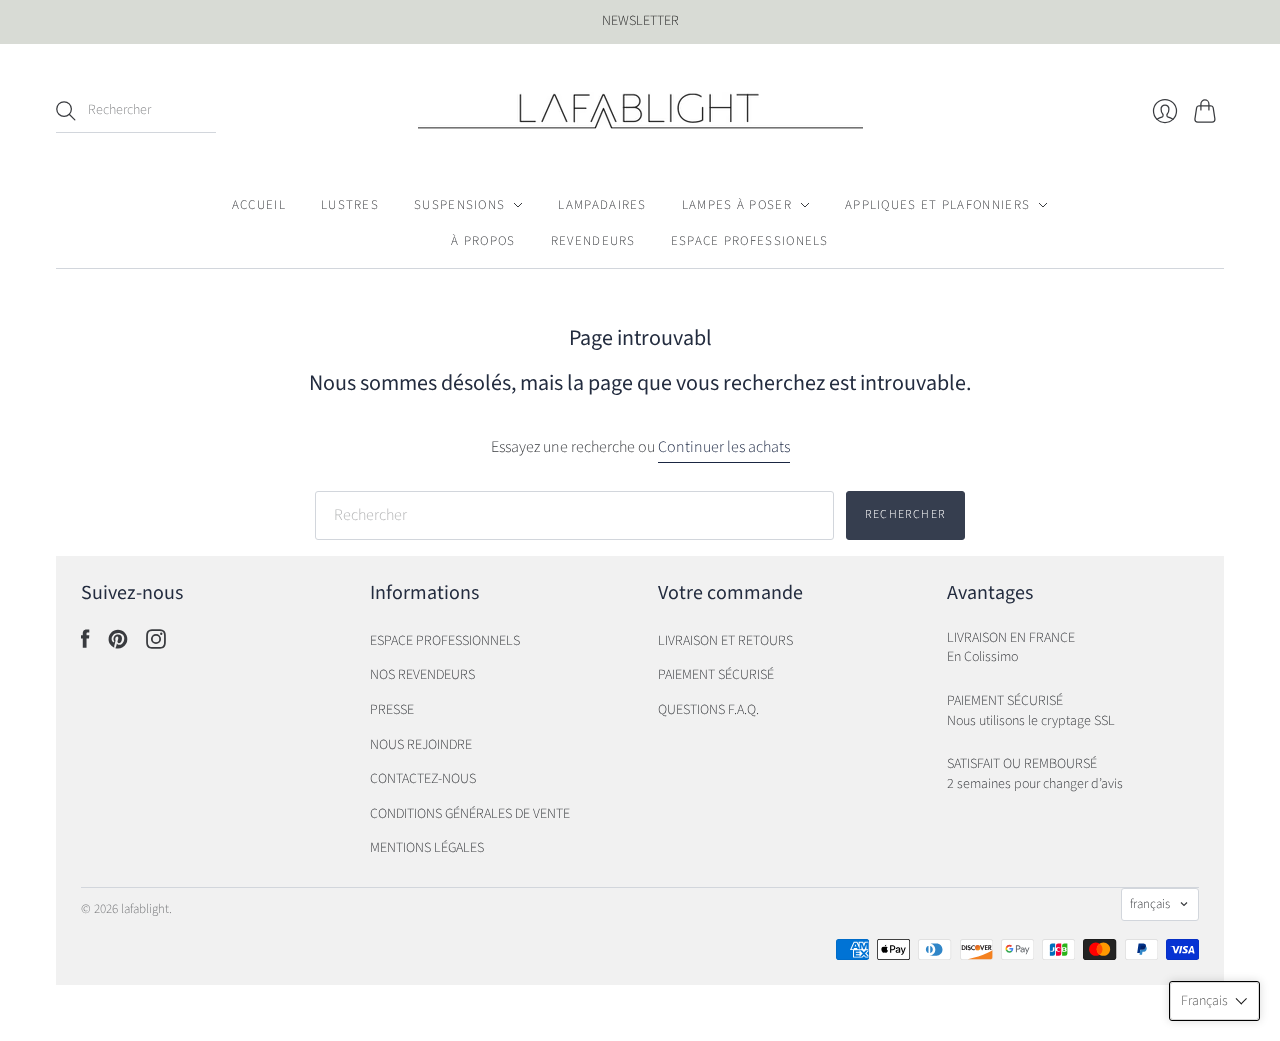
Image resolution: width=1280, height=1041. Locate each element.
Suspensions (459, 205)
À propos (483, 241)
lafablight (145, 909)
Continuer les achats (724, 447)
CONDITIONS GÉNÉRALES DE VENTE (470, 814)
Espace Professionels (750, 241)
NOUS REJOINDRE (421, 745)
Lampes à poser (737, 205)
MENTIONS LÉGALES (427, 848)
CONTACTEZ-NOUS (423, 779)
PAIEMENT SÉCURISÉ (716, 675)
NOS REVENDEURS (422, 675)
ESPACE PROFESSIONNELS (445, 641)
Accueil (259, 205)
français (1150, 904)
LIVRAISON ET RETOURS (725, 641)
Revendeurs (593, 241)
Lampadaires (602, 205)
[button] (1214, 1001)
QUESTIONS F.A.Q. (708, 710)
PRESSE (392, 710)
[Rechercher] (66, 111)
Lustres (350, 205)
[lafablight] (640, 111)
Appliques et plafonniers (937, 205)
